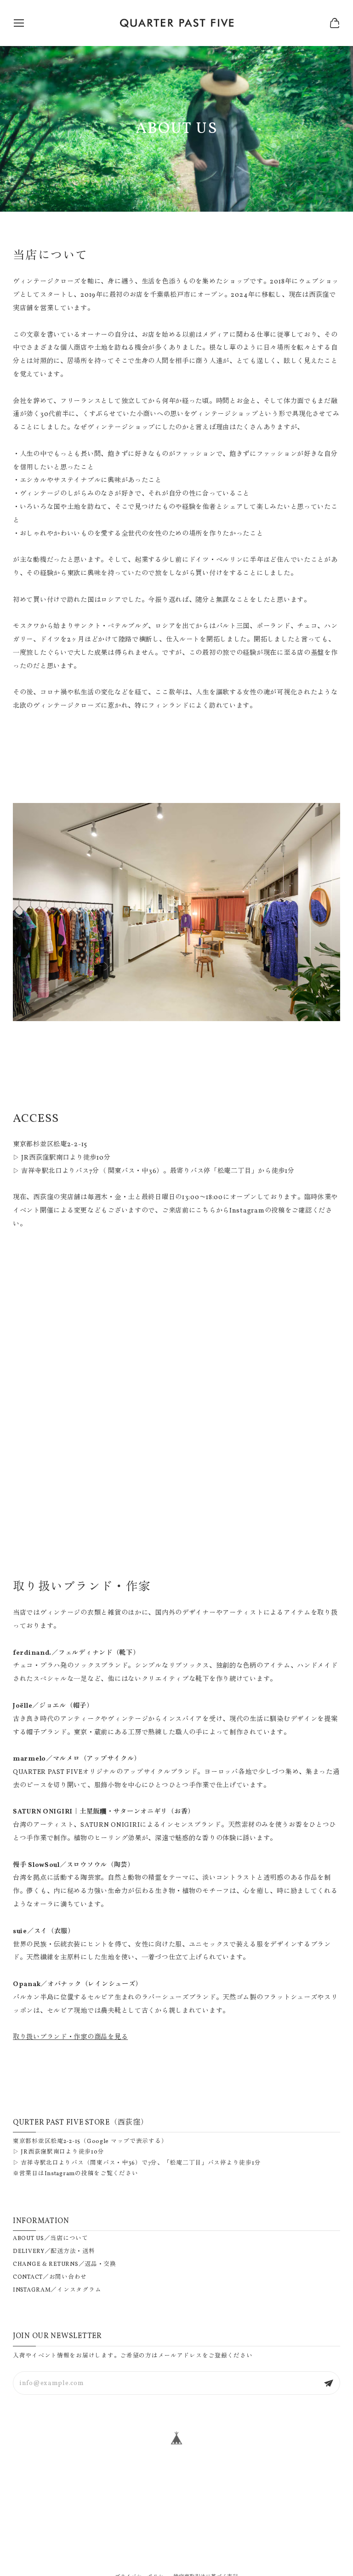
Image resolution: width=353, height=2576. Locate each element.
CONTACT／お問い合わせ (50, 2277)
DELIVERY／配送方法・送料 (54, 2252)
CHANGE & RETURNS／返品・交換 (65, 2264)
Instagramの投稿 (69, 2174)
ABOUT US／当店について (51, 2239)
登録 (329, 2383)
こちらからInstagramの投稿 (240, 1211)
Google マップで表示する (124, 2142)
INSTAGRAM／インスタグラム (57, 2290)
